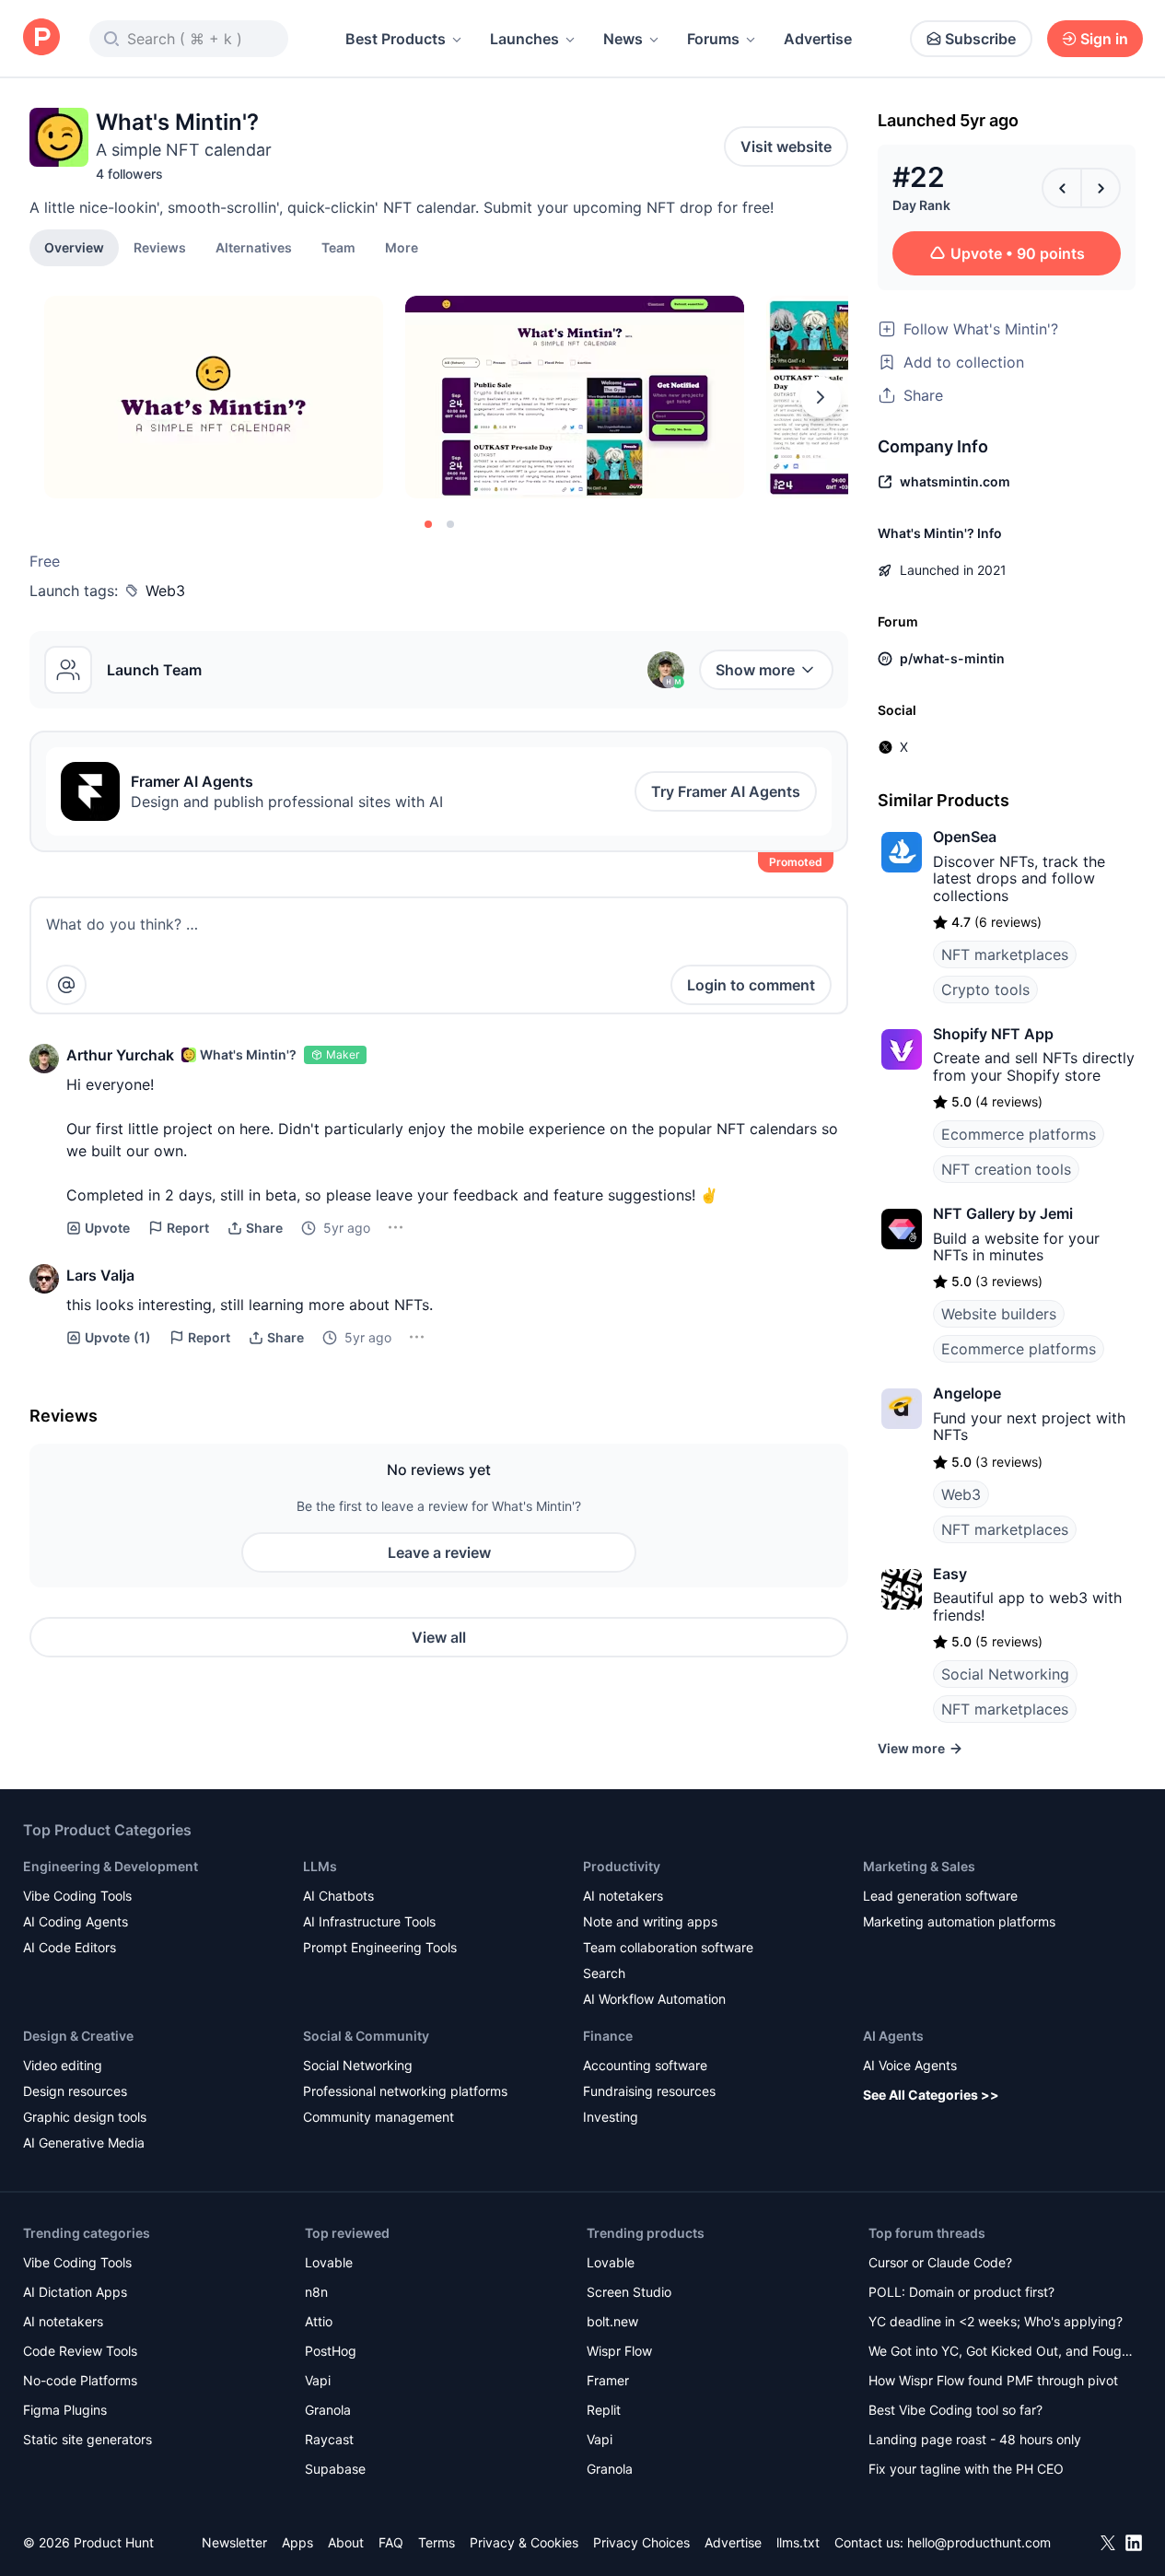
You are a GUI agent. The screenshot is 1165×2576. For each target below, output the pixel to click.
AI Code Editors (70, 1947)
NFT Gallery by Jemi (1003, 1213)
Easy (950, 1574)
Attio (319, 2321)
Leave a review (439, 1552)
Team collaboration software (668, 1947)
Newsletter (234, 2542)
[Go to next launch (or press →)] (1101, 188)
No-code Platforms (80, 2380)
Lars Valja (100, 1275)
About (346, 2542)
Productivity (622, 1866)
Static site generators (87, 2439)
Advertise (818, 39)
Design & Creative (78, 2036)
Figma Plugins (65, 2410)
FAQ (391, 2542)
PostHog (331, 2351)
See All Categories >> (931, 2095)
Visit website (786, 146)
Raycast (329, 2439)
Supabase (335, 2469)
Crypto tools (985, 989)
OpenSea (965, 837)
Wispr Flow (619, 2351)
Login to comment (751, 985)
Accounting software (645, 2065)
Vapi (318, 2380)
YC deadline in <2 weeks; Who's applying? (996, 2321)
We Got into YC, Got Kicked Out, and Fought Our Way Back (1001, 2353)
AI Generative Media (84, 2143)
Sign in (1104, 39)
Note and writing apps (650, 1921)
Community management (379, 2117)
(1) (118, 1337)
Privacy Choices (641, 2542)
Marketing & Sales (919, 1866)
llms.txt (798, 2542)
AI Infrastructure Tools (369, 1921)
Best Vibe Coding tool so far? (955, 2410)
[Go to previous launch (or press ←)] (1062, 188)
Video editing (63, 2065)
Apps (297, 2542)
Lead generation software (940, 1896)
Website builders (999, 1314)
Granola (328, 2410)
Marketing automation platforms (959, 1921)
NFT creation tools (1006, 1169)
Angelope (967, 1393)
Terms (437, 2542)
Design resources (75, 2091)
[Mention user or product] (66, 985)
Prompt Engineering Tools (380, 1947)
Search (604, 1973)
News (623, 39)
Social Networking (1005, 1674)
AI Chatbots (338, 1896)
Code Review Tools (80, 2351)
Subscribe (980, 39)
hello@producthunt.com (979, 2542)
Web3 (165, 591)
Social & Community (366, 2036)
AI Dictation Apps (75, 2292)
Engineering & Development (111, 1866)
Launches (524, 39)
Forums (713, 39)
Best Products (396, 39)
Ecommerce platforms (1019, 1134)
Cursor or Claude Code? (940, 2262)
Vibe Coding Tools (77, 1896)
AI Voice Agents (910, 2065)
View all (439, 1637)
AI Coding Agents (76, 1921)
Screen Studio (629, 2292)
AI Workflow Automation (654, 1999)
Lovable (329, 2262)
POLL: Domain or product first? (961, 2292)
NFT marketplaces (1005, 954)
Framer (608, 2380)
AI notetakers (623, 1896)
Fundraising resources (649, 2091)
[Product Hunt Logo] (41, 38)
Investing (611, 2117)
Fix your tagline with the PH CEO (966, 2469)
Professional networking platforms (405, 2091)
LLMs (320, 1866)
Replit (604, 2410)
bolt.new (612, 2321)
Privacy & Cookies (524, 2542)
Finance (608, 2036)
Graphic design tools (85, 2117)
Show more (755, 670)
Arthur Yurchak (120, 1055)
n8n (316, 2292)
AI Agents (893, 2036)
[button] (402, 247)
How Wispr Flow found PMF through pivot (993, 2380)
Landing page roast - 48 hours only (975, 2439)
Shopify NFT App (993, 1034)
